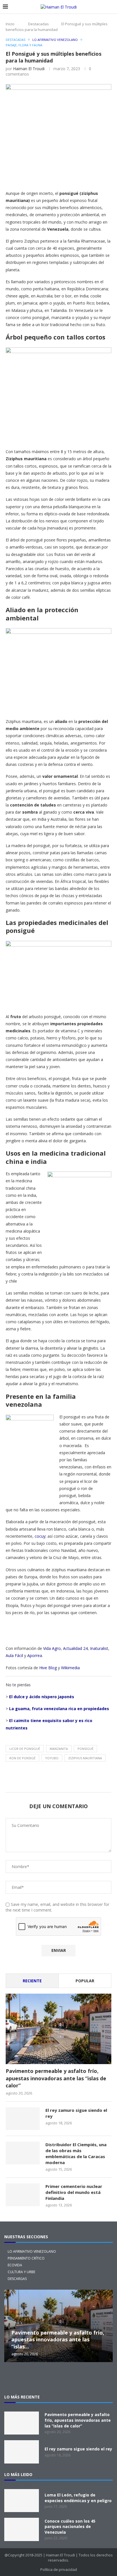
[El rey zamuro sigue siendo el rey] (23, 2119)
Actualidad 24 (75, 1648)
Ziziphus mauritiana (85, 1758)
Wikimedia (70, 1668)
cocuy (40, 1536)
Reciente (32, 1981)
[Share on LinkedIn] (103, 176)
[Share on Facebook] (62, 176)
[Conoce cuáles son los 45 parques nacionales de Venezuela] (22, 2529)
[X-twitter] (13, 2378)
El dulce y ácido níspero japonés (42, 1697)
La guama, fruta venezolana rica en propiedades (59, 1709)
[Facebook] (49, 2378)
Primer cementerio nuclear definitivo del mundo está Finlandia (74, 2192)
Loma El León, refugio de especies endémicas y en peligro (78, 2498)
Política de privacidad (59, 2569)
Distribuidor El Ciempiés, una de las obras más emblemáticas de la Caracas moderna (76, 2153)
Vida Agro (52, 1648)
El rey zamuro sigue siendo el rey (76, 2113)
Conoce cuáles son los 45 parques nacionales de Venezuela (70, 2527)
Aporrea (35, 1655)
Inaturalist (99, 1648)
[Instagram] (31, 2378)
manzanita (59, 1749)
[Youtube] (86, 2378)
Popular (85, 1981)
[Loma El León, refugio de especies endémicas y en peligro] (22, 2501)
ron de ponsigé (22, 1758)
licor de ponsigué (25, 1749)
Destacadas (38, 24)
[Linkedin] (68, 2378)
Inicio (10, 24)
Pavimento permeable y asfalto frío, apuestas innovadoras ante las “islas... (58, 2340)
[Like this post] (49, 177)
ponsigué (85, 1749)
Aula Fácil (14, 1655)
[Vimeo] (104, 2378)
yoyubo (52, 1758)
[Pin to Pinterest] (89, 176)
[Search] (111, 7)
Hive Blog (48, 1668)
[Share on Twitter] (76, 176)
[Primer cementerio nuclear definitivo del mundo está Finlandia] (23, 2195)
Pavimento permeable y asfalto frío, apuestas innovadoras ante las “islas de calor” (56, 2078)
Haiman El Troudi (29, 69)
